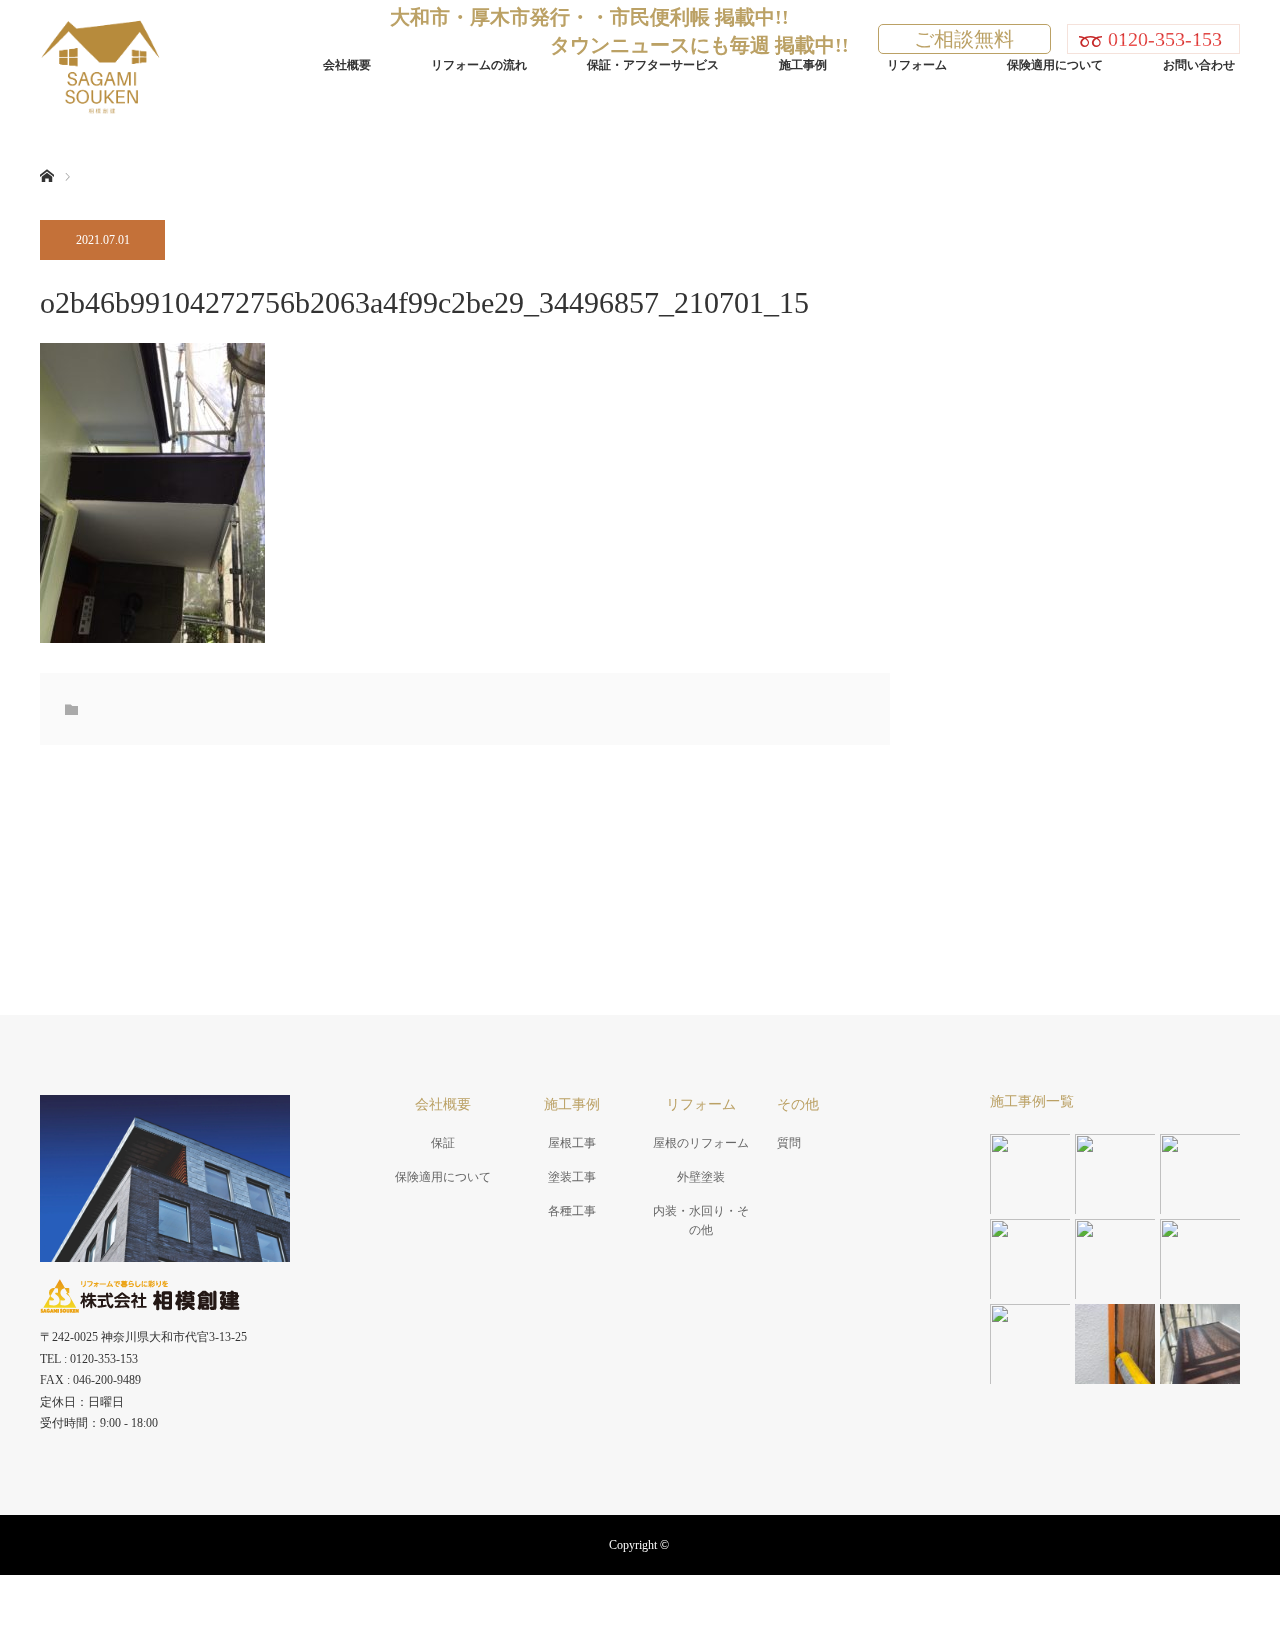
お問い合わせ (1199, 65)
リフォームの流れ (479, 65)
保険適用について (1055, 65)
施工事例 (803, 65)
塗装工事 (572, 1177)
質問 (789, 1143)
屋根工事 (572, 1143)
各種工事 (572, 1211)
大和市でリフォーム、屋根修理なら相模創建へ (640, 1605)
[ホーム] (46, 152)
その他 (798, 1104)
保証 (443, 1143)
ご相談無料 (964, 39)
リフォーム (917, 65)
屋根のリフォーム (701, 1143)
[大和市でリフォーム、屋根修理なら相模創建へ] (161, 64)
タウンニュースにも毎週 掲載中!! (699, 45)
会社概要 (347, 65)
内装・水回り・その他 (701, 1220)
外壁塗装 (701, 1177)
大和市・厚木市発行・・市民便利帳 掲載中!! (589, 17)
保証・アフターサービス (653, 65)
